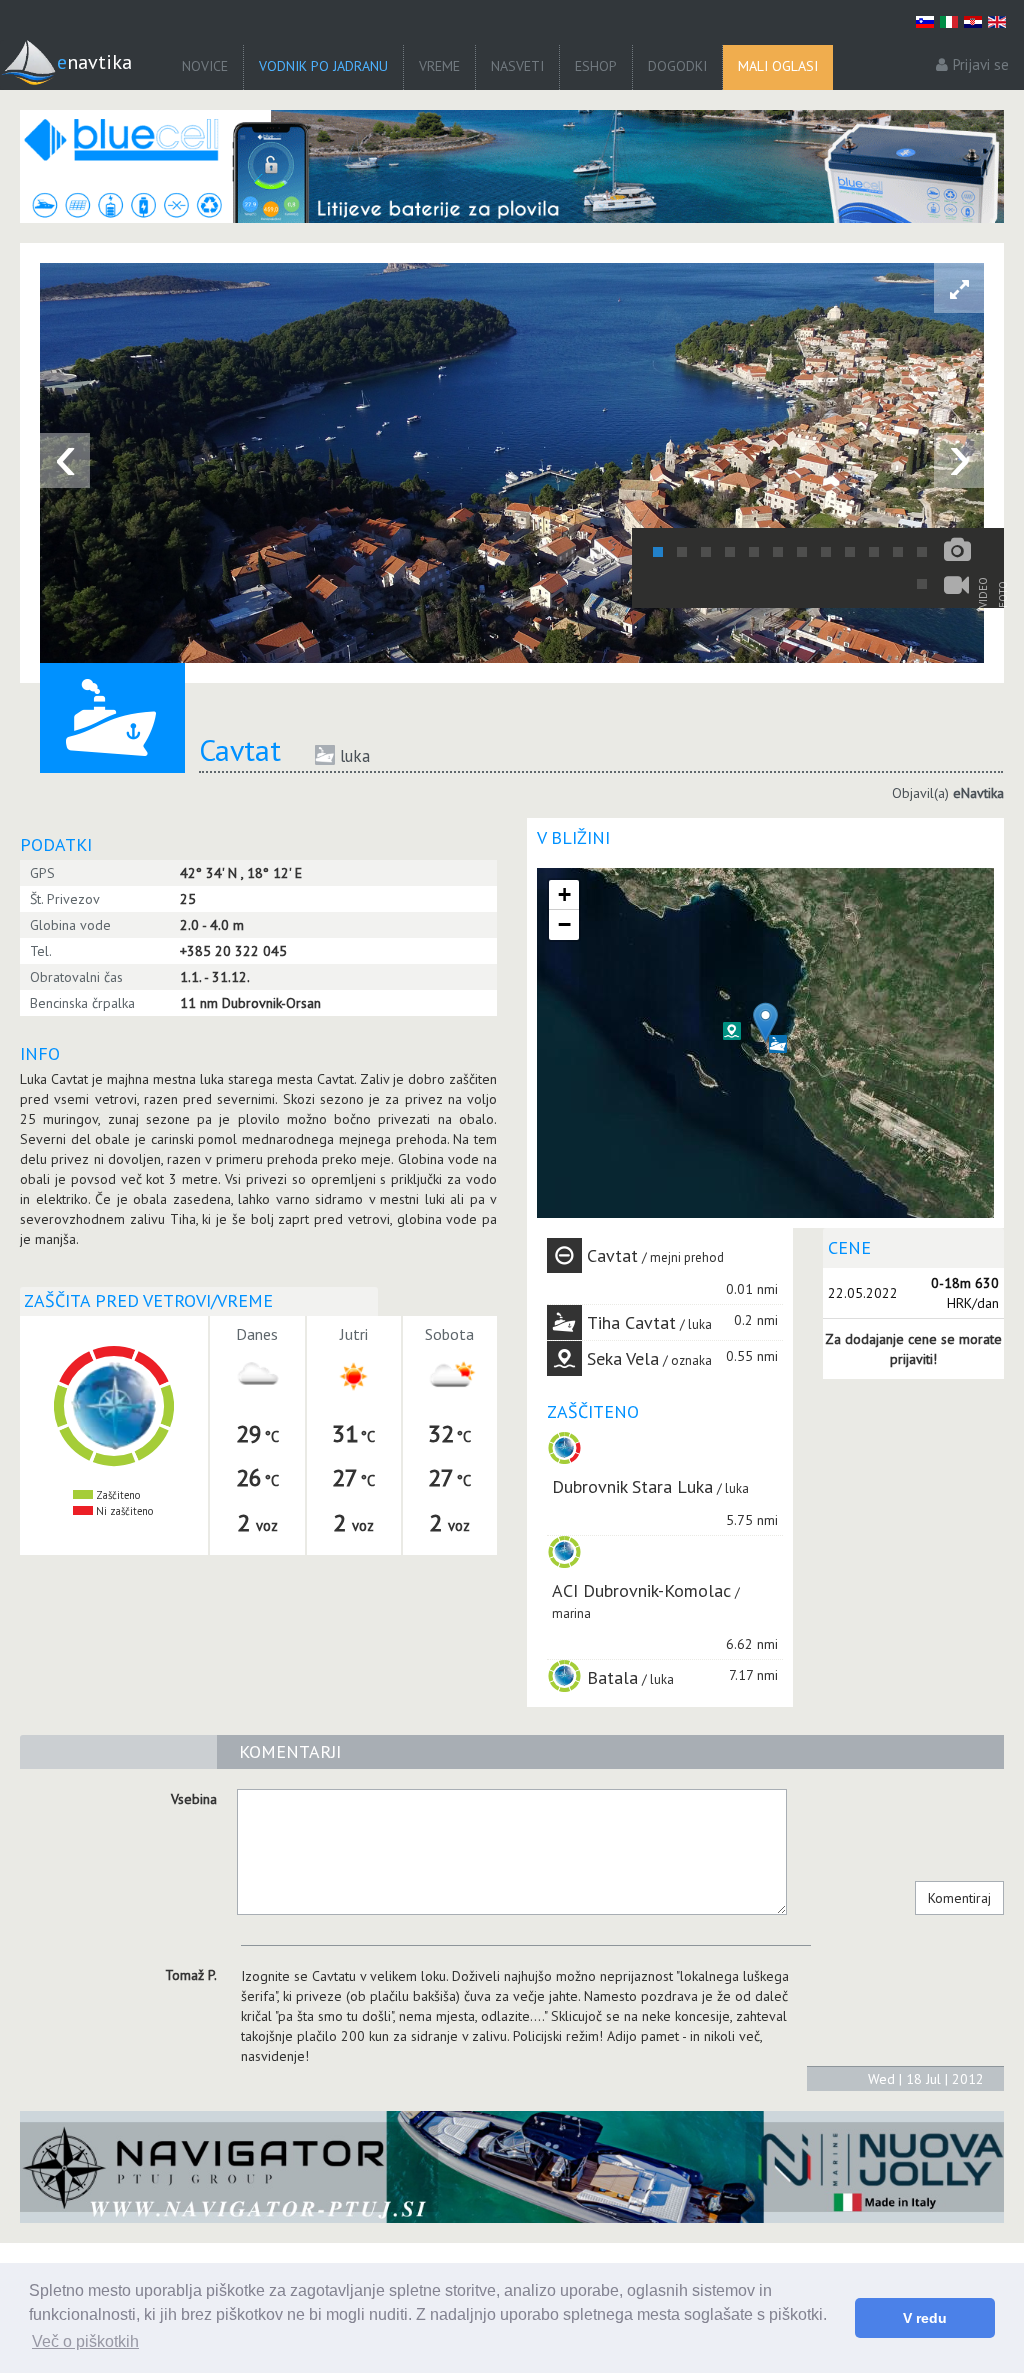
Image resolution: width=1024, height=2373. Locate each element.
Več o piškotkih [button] (85, 2341)
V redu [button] (925, 2318)
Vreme (439, 66)
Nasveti (517, 66)
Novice (205, 66)
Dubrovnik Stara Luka (632, 1486)
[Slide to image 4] (730, 552)
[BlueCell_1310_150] (512, 166)
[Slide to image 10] (874, 552)
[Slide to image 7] (802, 552)
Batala (612, 1677)
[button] (732, 1031)
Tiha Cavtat (631, 1322)
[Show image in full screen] (959, 288)
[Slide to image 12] (922, 552)
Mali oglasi (778, 66)
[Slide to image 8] (826, 552)
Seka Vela (623, 1358)
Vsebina (194, 1799)
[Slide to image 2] (682, 552)
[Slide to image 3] (706, 552)
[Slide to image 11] (898, 552)
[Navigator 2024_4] (512, 2167)
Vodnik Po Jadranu (323, 66)
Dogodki (677, 66)
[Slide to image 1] (658, 552)
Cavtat (612, 1255)
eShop (596, 66)
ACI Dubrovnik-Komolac (641, 1590)
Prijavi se (981, 64)
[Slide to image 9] (850, 552)
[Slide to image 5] (754, 552)
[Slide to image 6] (778, 552)
